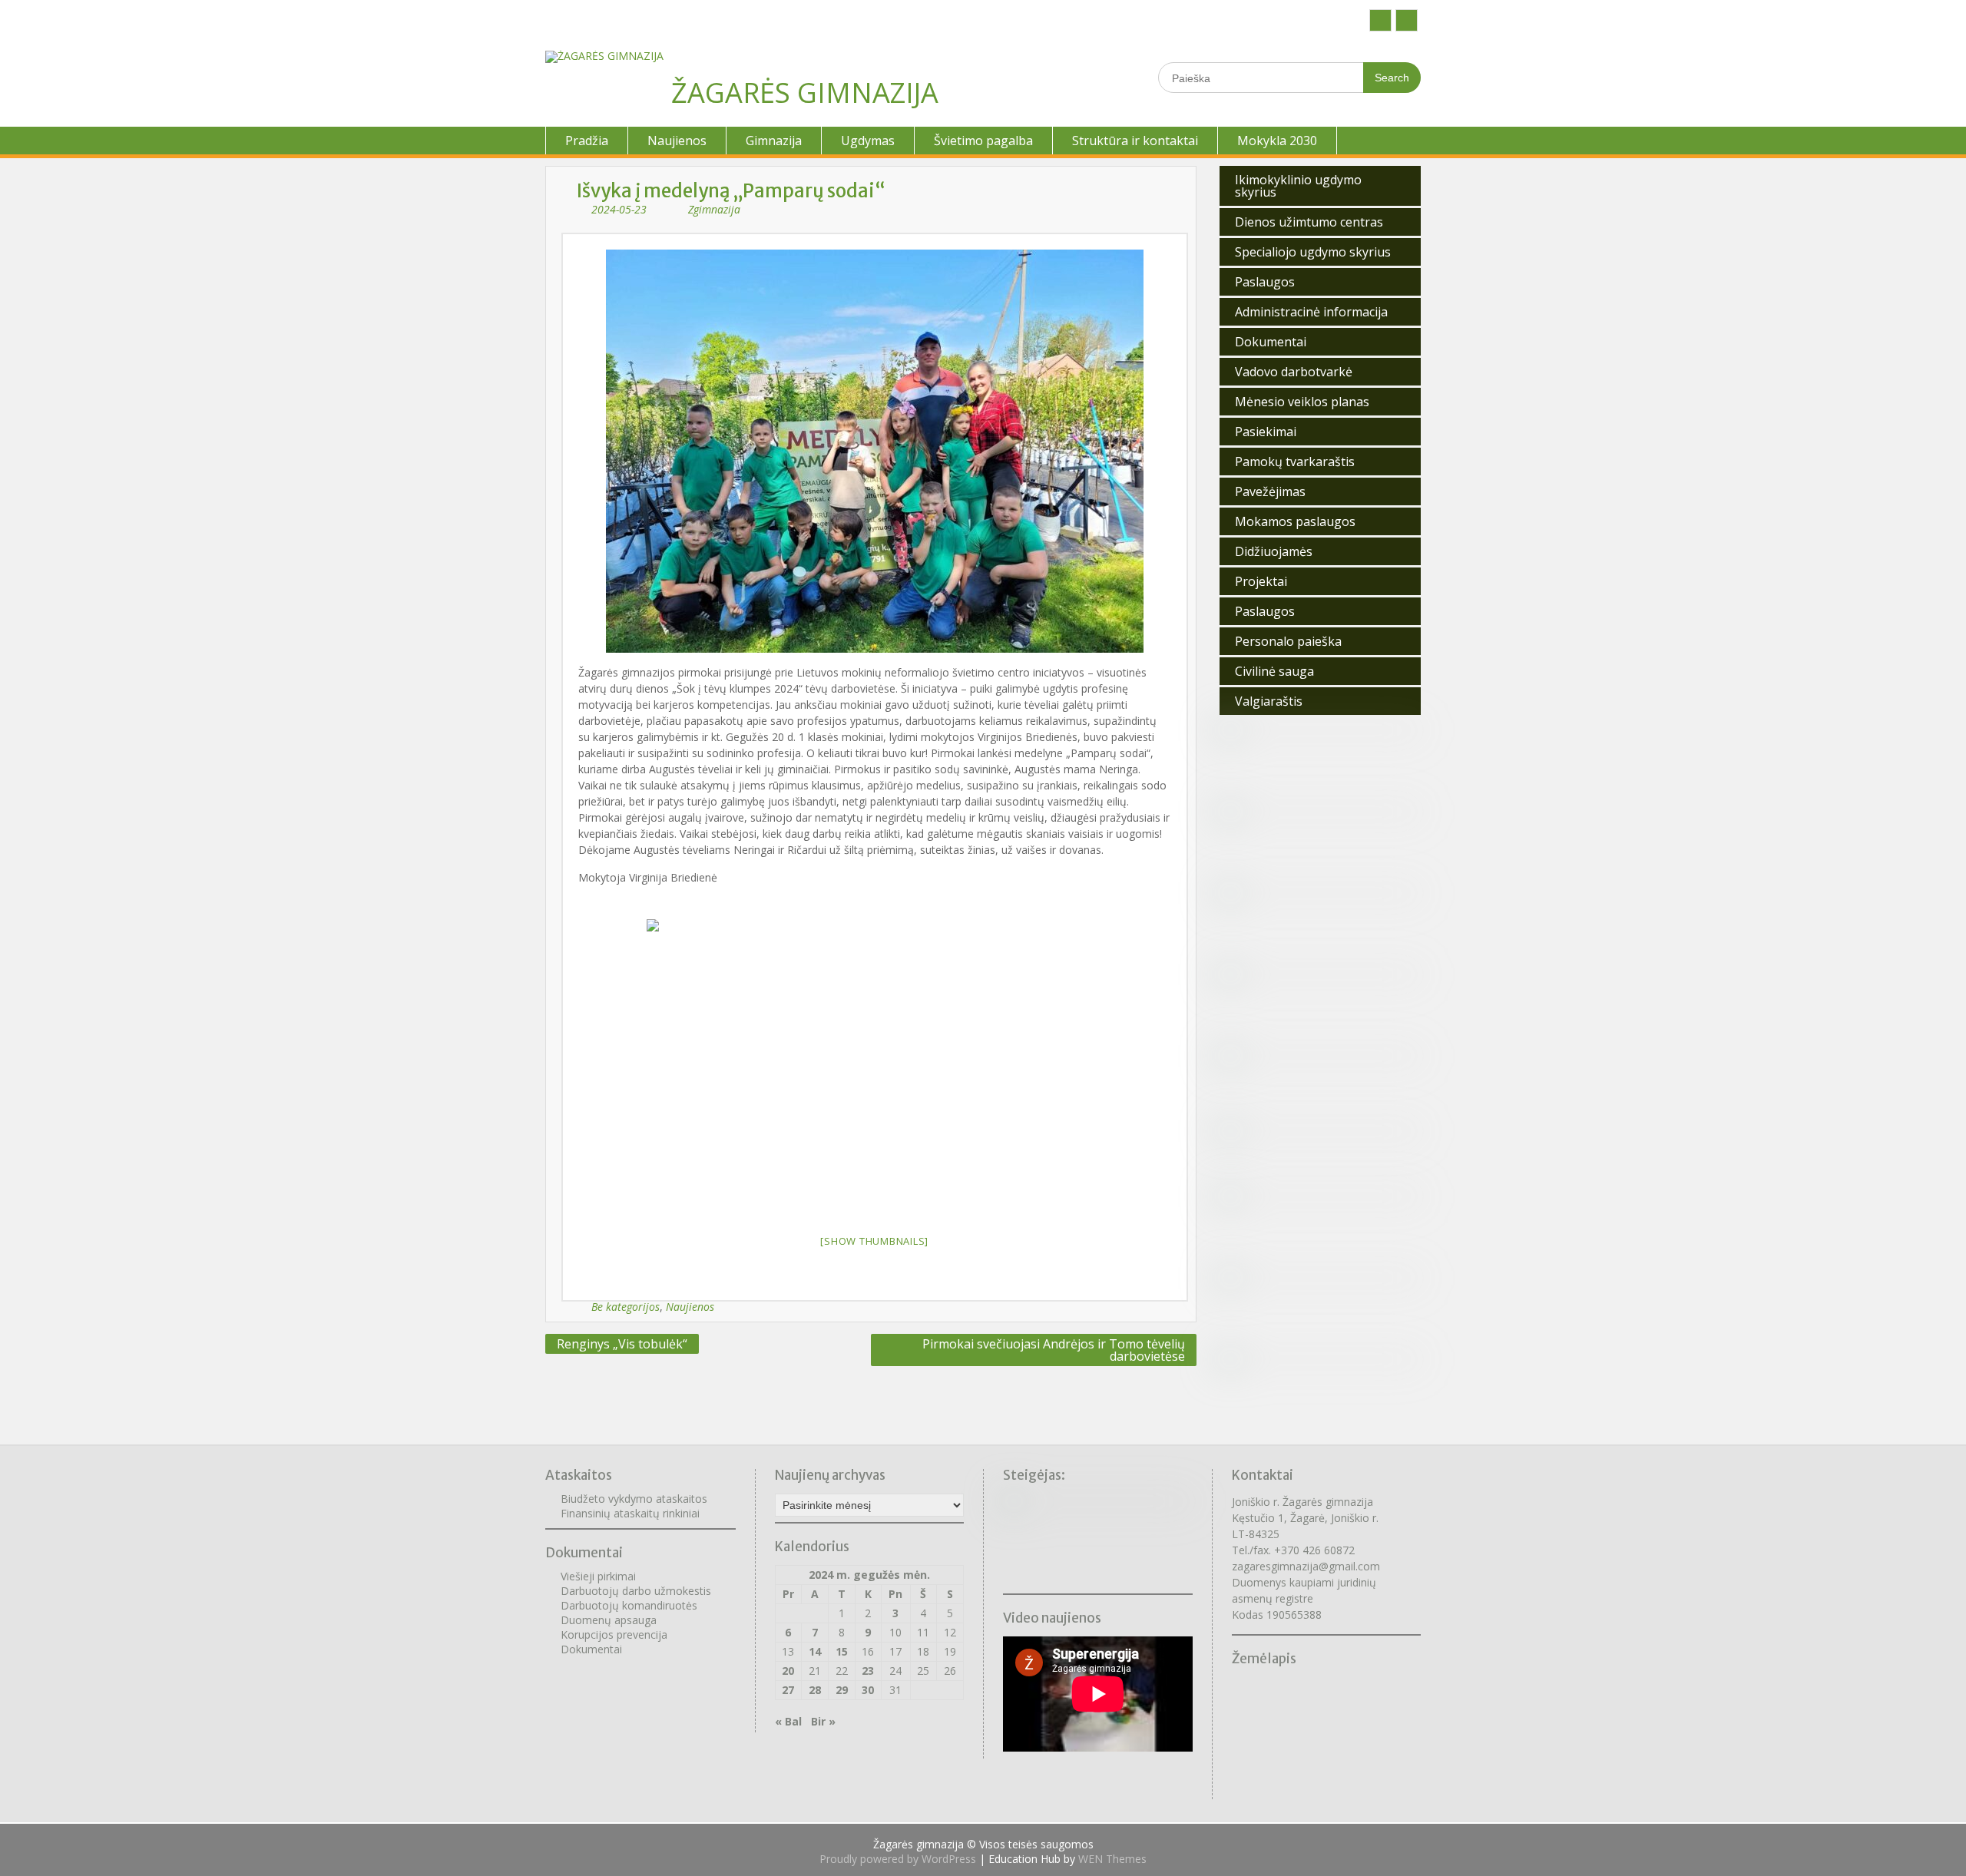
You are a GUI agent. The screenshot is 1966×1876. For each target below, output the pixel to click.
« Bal (788, 1721)
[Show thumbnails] (874, 1241)
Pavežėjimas (1270, 491)
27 (788, 1690)
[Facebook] (1380, 20)
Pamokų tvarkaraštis (1295, 462)
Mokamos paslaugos (1295, 521)
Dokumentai (1271, 342)
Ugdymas (868, 141)
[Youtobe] (1407, 20)
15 (842, 1651)
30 (868, 1690)
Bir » (823, 1721)
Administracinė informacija (1311, 312)
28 (815, 1690)
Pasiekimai (1266, 432)
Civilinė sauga (1274, 671)
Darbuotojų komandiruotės (629, 1605)
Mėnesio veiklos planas (1302, 402)
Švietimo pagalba (983, 141)
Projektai (1261, 581)
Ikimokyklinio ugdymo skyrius (1298, 186)
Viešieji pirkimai (598, 1576)
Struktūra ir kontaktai (1135, 141)
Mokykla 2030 (1277, 141)
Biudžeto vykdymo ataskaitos (634, 1499)
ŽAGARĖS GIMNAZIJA (805, 93)
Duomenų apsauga (609, 1620)
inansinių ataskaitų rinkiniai (633, 1513)
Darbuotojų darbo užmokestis (636, 1591)
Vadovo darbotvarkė (1294, 372)
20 (788, 1671)
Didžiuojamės (1274, 551)
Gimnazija (774, 141)
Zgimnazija (714, 209)
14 (815, 1651)
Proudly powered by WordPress (898, 1859)
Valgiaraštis (1269, 701)
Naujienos (677, 141)
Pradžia (587, 141)
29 (842, 1690)
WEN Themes (1112, 1859)
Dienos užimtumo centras (1309, 222)
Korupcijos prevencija (614, 1634)
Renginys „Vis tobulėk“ (622, 1344)
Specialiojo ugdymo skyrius (1313, 252)
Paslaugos (1265, 282)
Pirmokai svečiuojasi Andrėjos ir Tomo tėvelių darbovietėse (1054, 1350)
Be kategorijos (626, 1307)
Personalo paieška (1288, 641)
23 (868, 1671)
